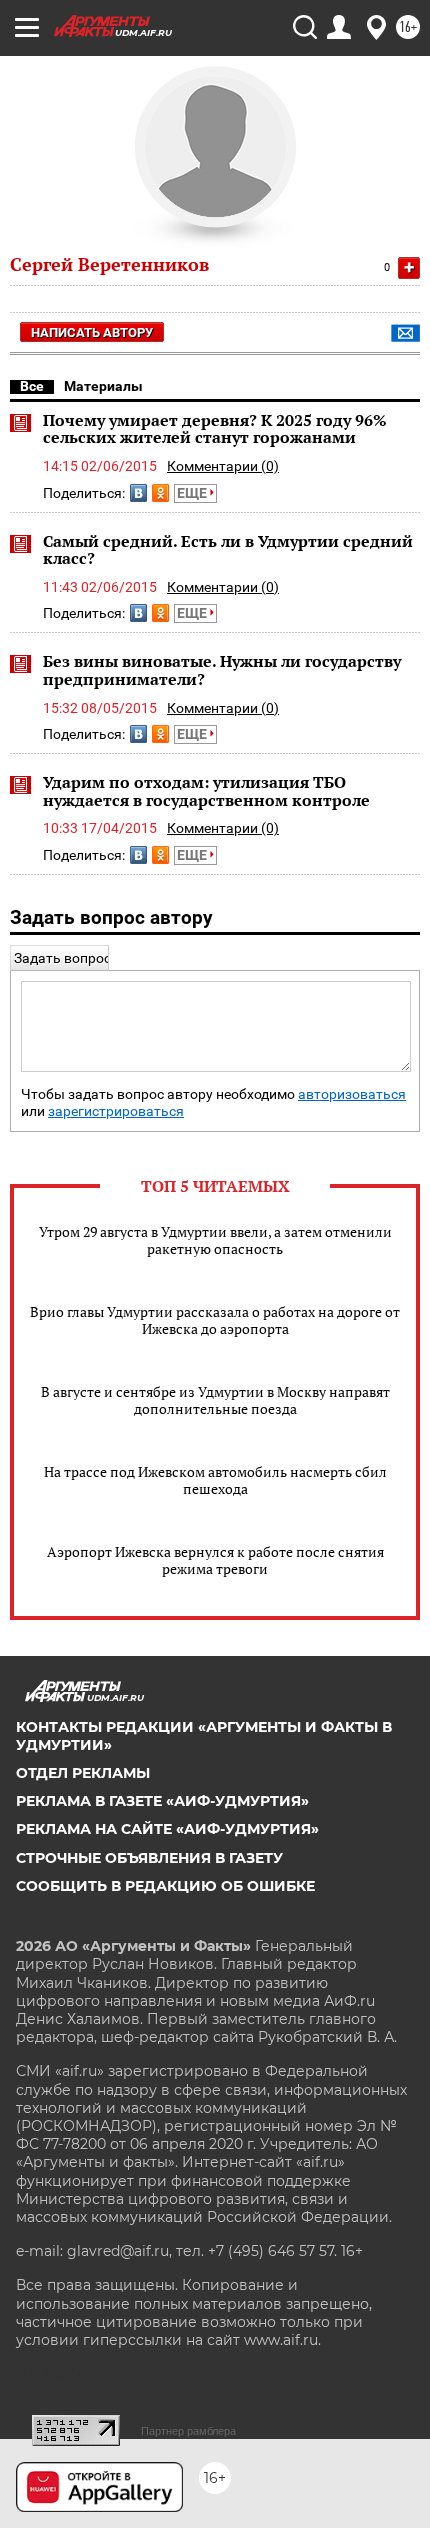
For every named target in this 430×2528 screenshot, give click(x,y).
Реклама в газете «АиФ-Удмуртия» (162, 1801)
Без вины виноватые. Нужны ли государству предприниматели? (222, 670)
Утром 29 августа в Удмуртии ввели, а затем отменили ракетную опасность (215, 1240)
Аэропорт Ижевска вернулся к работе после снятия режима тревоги (215, 1560)
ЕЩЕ (193, 493)
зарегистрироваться (116, 1111)
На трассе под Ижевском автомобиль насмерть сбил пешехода (215, 1480)
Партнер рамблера (188, 2431)
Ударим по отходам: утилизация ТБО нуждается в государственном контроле (206, 791)
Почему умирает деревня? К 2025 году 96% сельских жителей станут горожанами (215, 429)
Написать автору (92, 332)
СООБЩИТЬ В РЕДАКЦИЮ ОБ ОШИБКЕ (165, 1886)
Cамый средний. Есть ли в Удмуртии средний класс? (228, 550)
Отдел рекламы (83, 1773)
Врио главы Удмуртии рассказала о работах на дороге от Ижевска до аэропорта (215, 1320)
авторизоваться (352, 1094)
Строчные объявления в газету (149, 1858)
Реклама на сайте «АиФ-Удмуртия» (167, 1829)
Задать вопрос (62, 958)
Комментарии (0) (223, 466)
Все (32, 386)
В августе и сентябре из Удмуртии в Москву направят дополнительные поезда (215, 1400)
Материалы (103, 386)
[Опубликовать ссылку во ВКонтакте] (138, 493)
